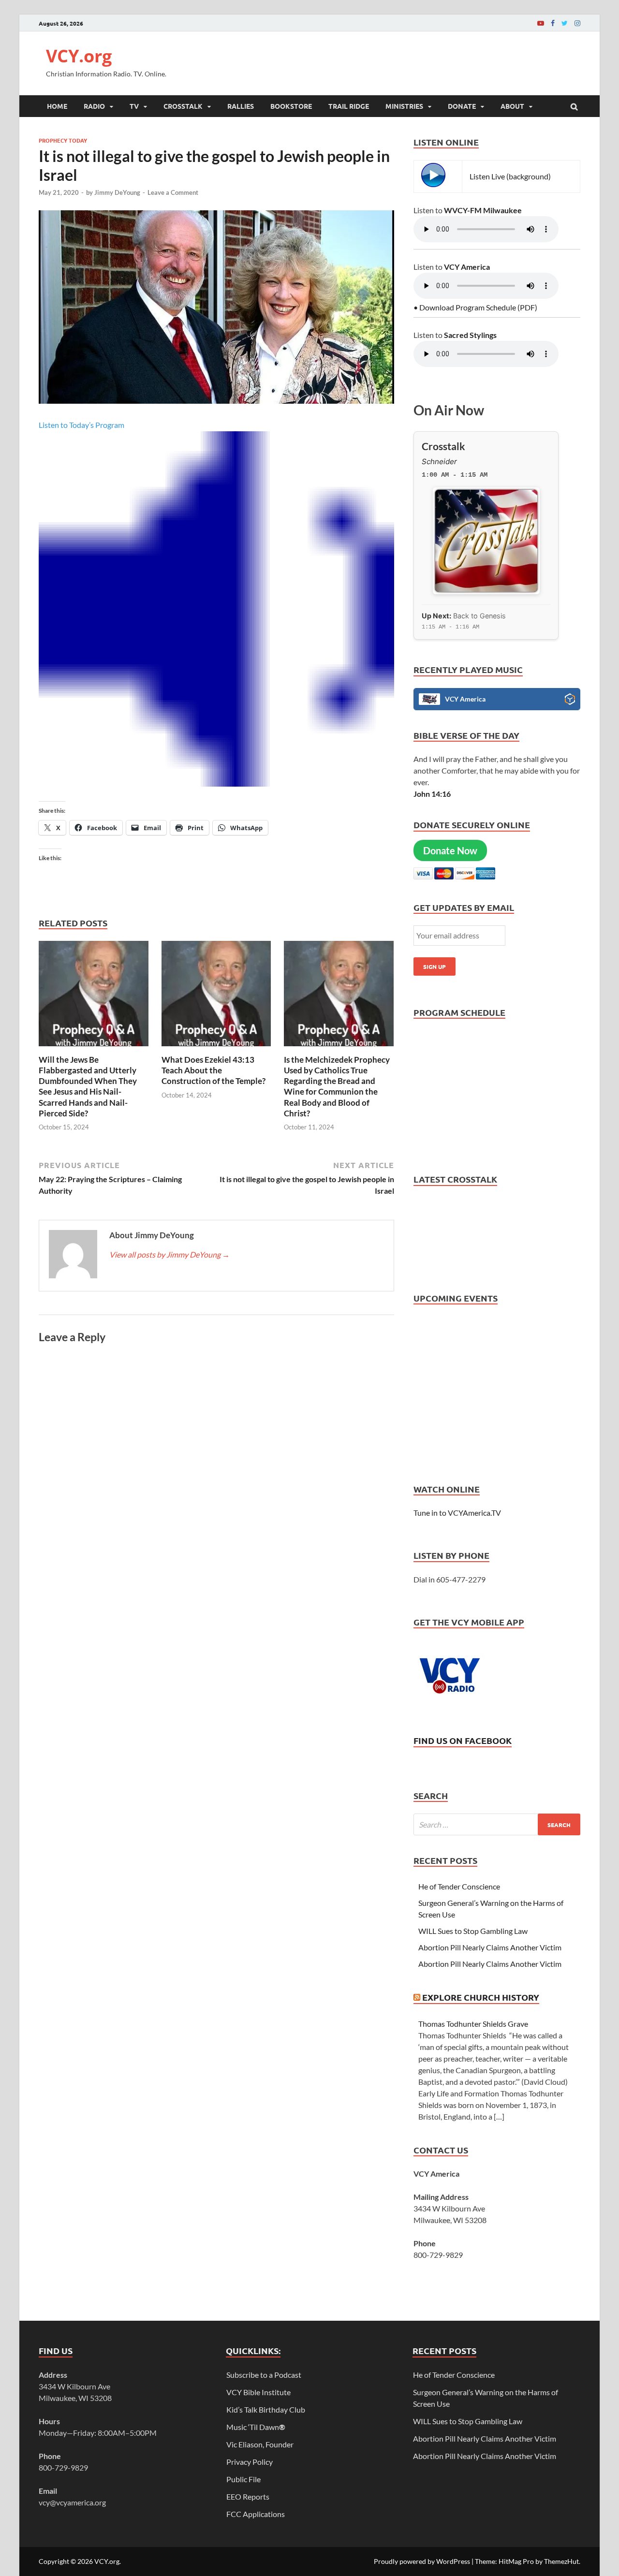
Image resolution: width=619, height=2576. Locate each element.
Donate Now (450, 850)
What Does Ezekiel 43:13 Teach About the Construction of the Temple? (214, 1070)
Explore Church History (481, 1997)
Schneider (439, 461)
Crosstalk (183, 106)
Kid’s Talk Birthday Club (266, 2409)
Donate (462, 106)
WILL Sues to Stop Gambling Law (473, 1931)
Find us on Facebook (463, 1740)
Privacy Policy (250, 2462)
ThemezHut (561, 2561)
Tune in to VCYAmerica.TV (457, 1513)
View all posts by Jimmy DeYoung (169, 1254)
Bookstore (291, 106)
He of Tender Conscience (459, 1886)
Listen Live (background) (510, 176)
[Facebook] (553, 23)
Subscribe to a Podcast (264, 2375)
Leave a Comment (173, 192)
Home (57, 106)
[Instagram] (577, 23)
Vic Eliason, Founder (260, 2444)
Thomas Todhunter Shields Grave (473, 2024)
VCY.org (79, 56)
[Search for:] (497, 1824)
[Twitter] (565, 23)
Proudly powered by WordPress (422, 2561)
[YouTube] (541, 23)
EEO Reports (248, 2496)
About (512, 106)
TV (134, 106)
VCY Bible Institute (258, 2392)
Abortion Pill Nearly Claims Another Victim (490, 1947)
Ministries (404, 106)
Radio (94, 106)
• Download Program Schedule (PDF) (475, 307)
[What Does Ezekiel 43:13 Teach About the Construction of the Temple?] (217, 1048)
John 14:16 (432, 794)
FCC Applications (256, 2514)
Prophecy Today (63, 140)
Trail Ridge (349, 106)
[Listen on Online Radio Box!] (570, 701)
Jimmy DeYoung (117, 192)
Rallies (241, 106)
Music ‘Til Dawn (256, 2427)
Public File (243, 2479)
